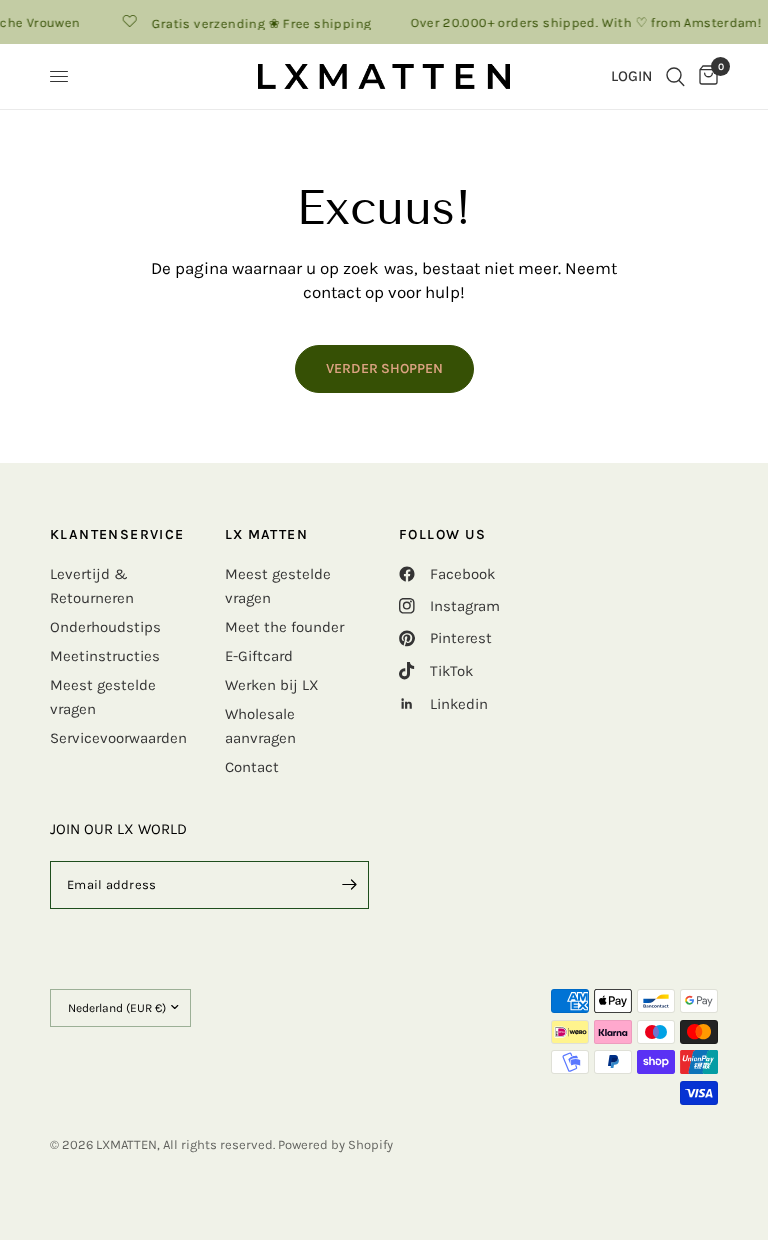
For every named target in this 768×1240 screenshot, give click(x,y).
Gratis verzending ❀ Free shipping (256, 23)
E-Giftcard (259, 656)
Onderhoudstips (105, 627)
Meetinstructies (105, 656)
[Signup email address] (349, 885)
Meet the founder (284, 627)
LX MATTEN (267, 535)
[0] (705, 76)
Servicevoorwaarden (118, 738)
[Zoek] (675, 76)
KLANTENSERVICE (117, 535)
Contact (252, 767)
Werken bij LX (272, 685)
